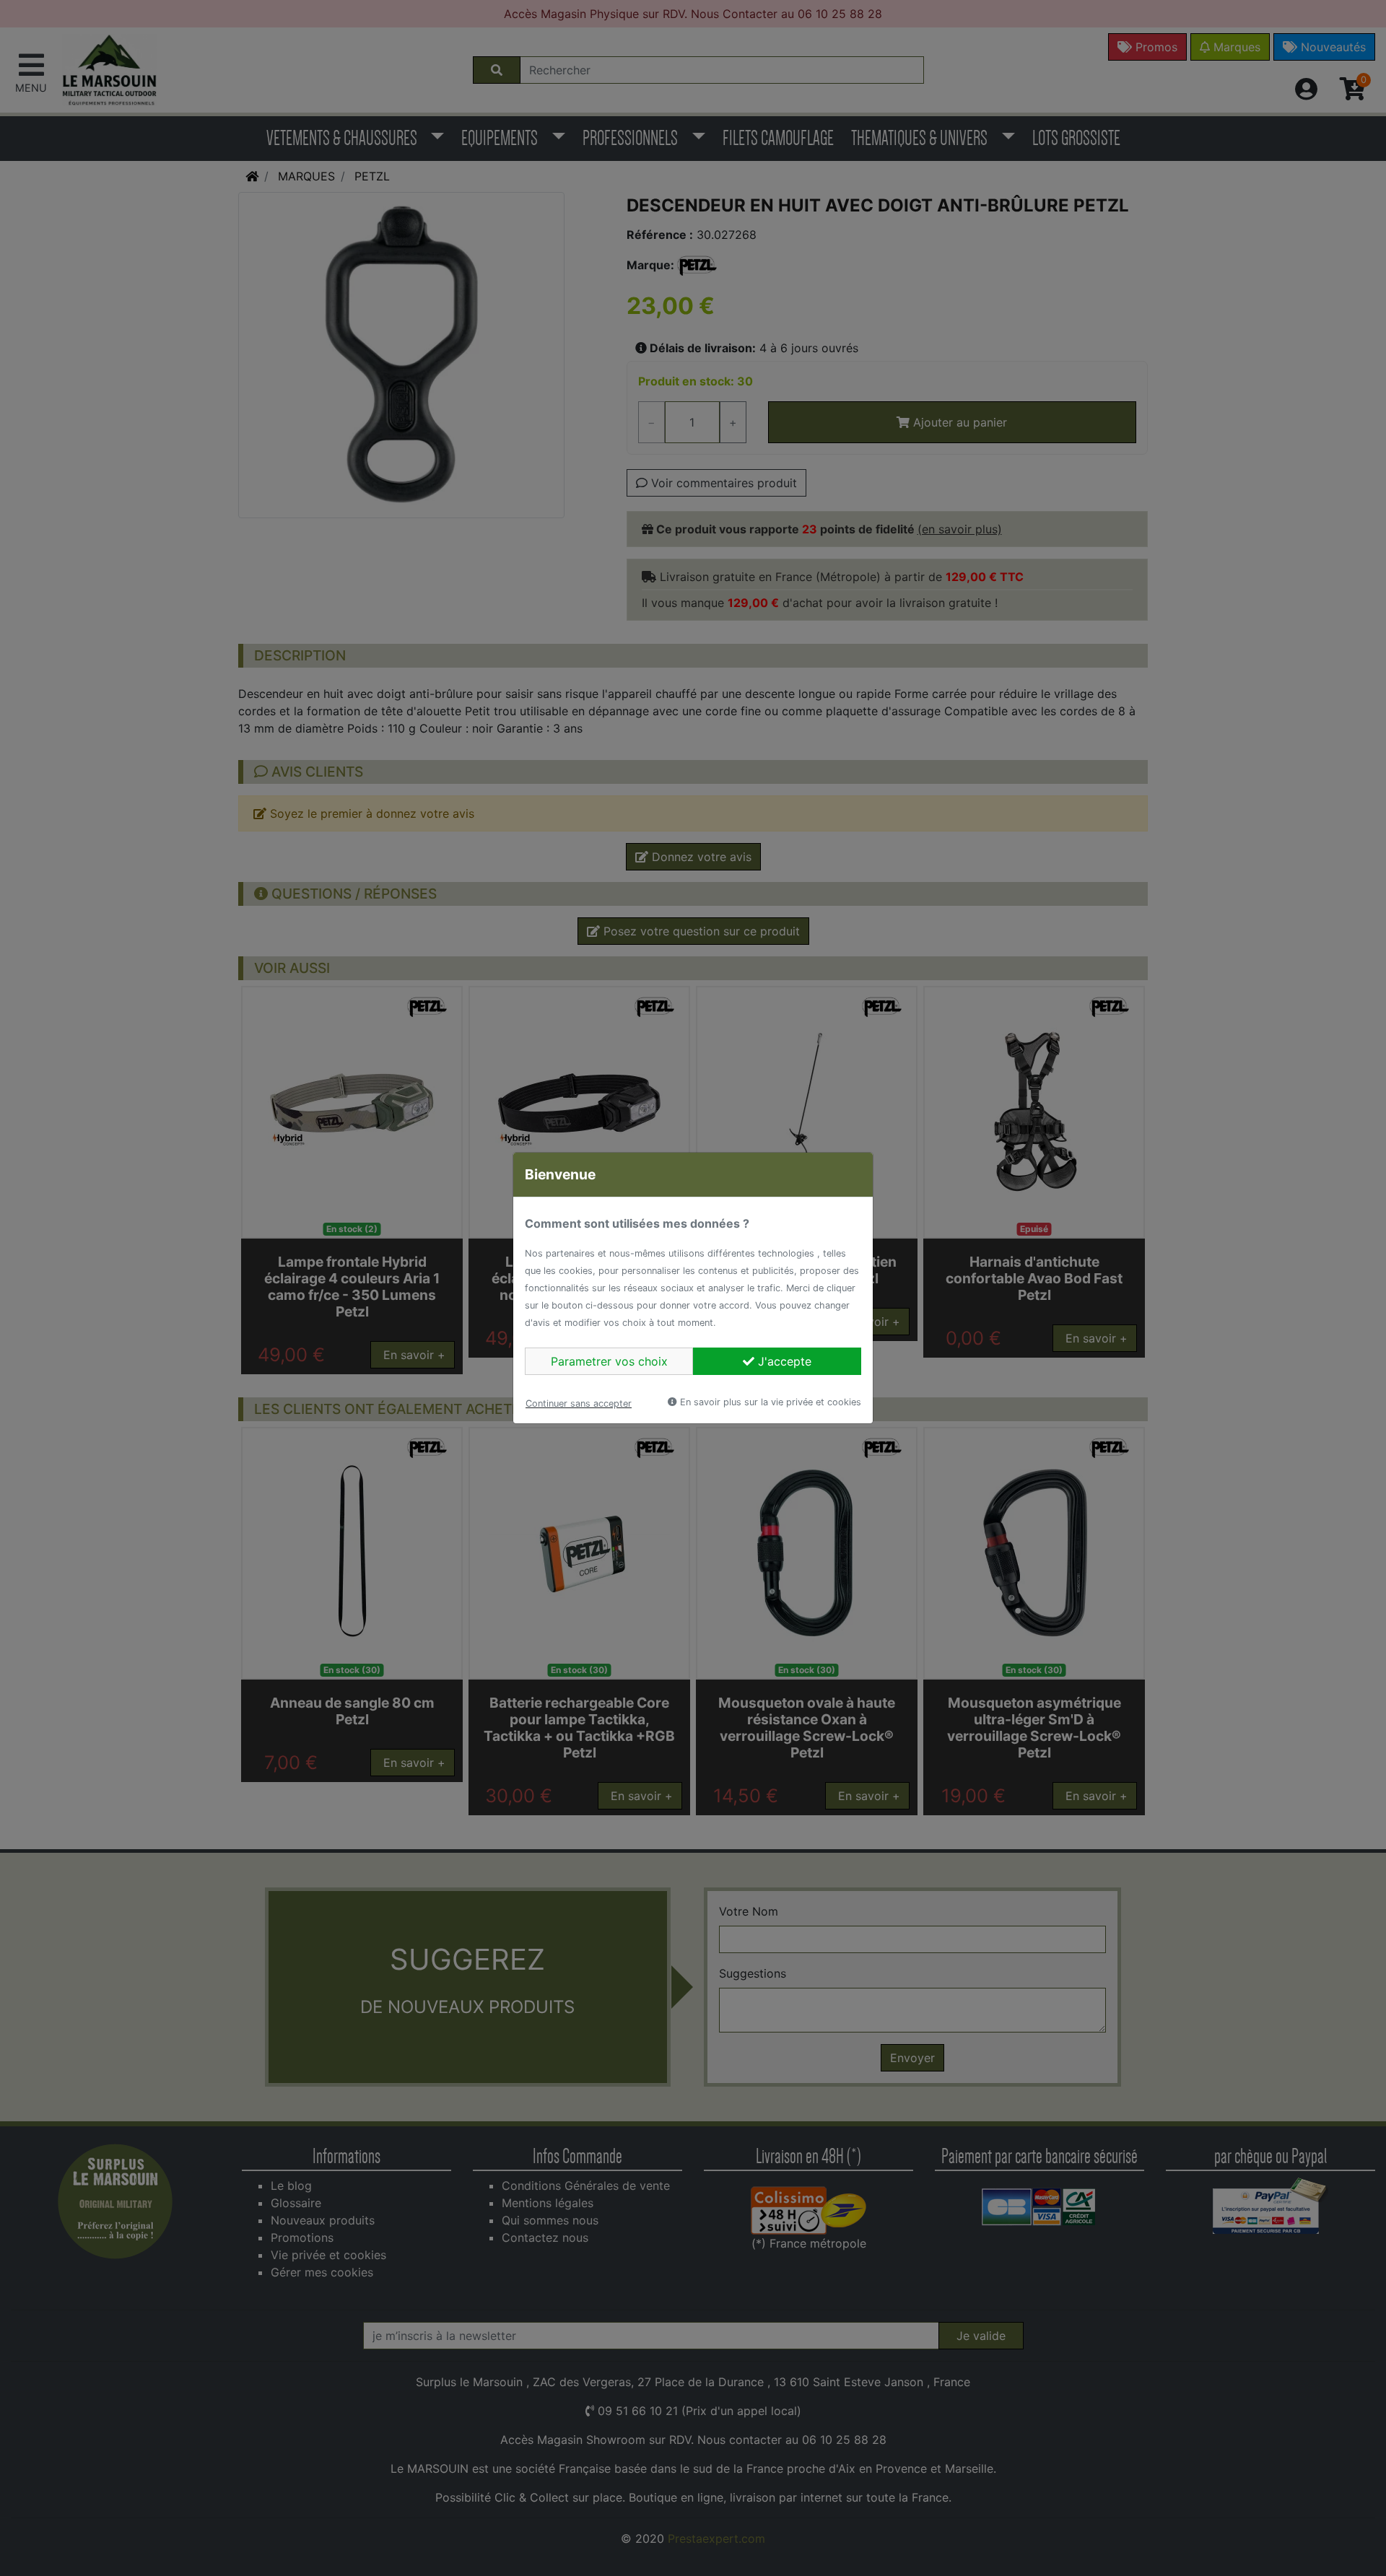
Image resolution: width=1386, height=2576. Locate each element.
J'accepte (783, 1361)
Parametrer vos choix (609, 1361)
